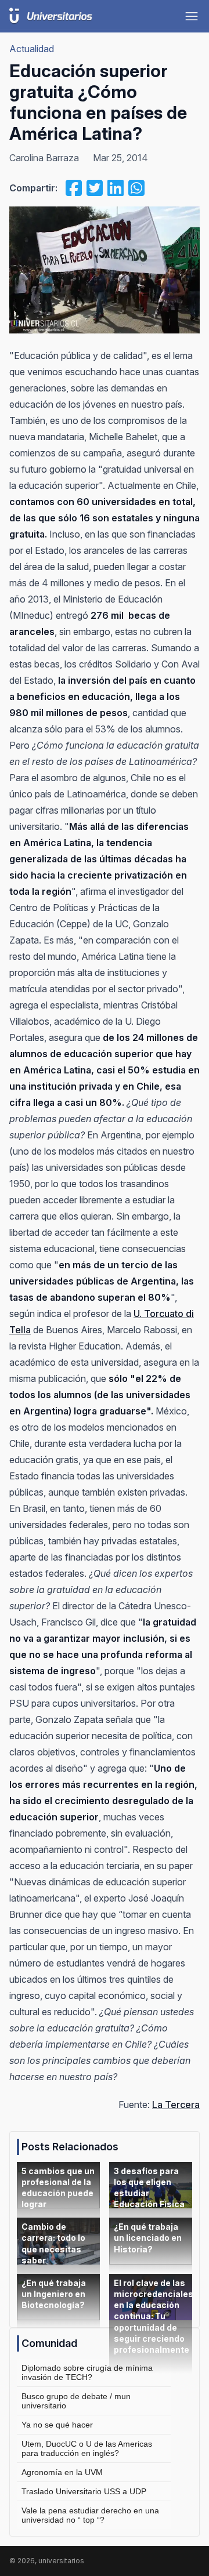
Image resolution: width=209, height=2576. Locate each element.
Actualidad (32, 49)
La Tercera (176, 2105)
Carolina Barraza (44, 158)
